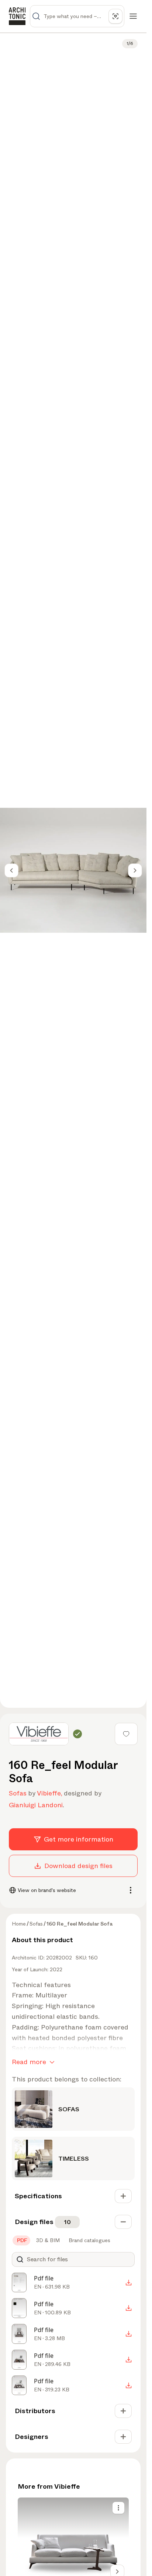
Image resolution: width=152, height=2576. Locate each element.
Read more (29, 2062)
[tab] (21, 2240)
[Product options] (118, 2508)
